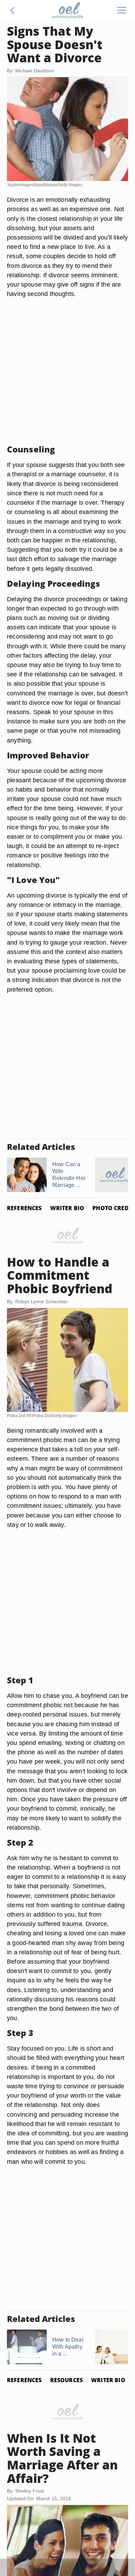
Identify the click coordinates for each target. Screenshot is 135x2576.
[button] (12, 10)
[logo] (67, 10)
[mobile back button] (12, 10)
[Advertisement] (67, 371)
